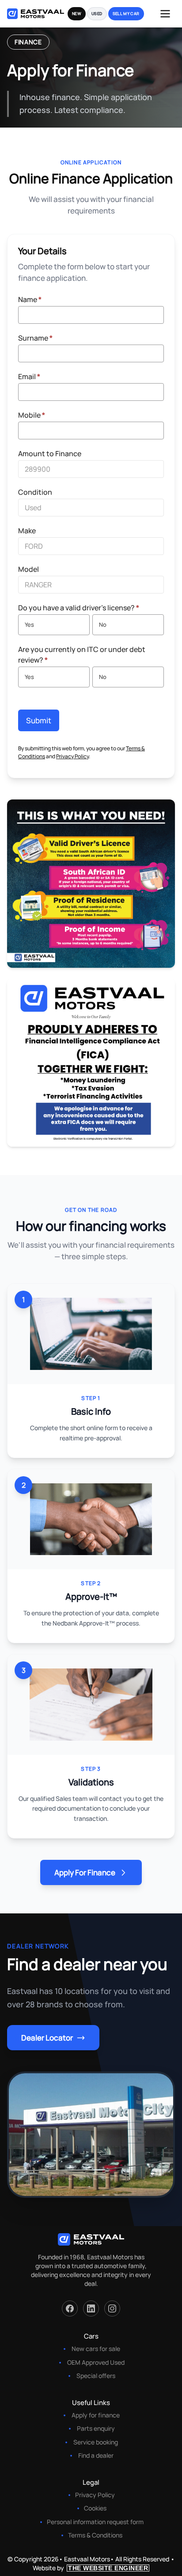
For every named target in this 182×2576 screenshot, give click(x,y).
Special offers (96, 2376)
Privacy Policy (72, 756)
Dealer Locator (47, 2038)
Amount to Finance (50, 454)
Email (29, 376)
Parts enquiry (96, 2428)
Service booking (96, 2442)
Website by (90, 2568)
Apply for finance (96, 2415)
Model (28, 569)
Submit (39, 720)
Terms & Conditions (95, 2535)
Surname (35, 338)
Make (27, 531)
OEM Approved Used (96, 2362)
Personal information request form (95, 2522)
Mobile (32, 415)
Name (30, 299)
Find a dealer (96, 2455)
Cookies (95, 2508)
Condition (35, 492)
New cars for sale (96, 2349)
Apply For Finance (85, 1872)
